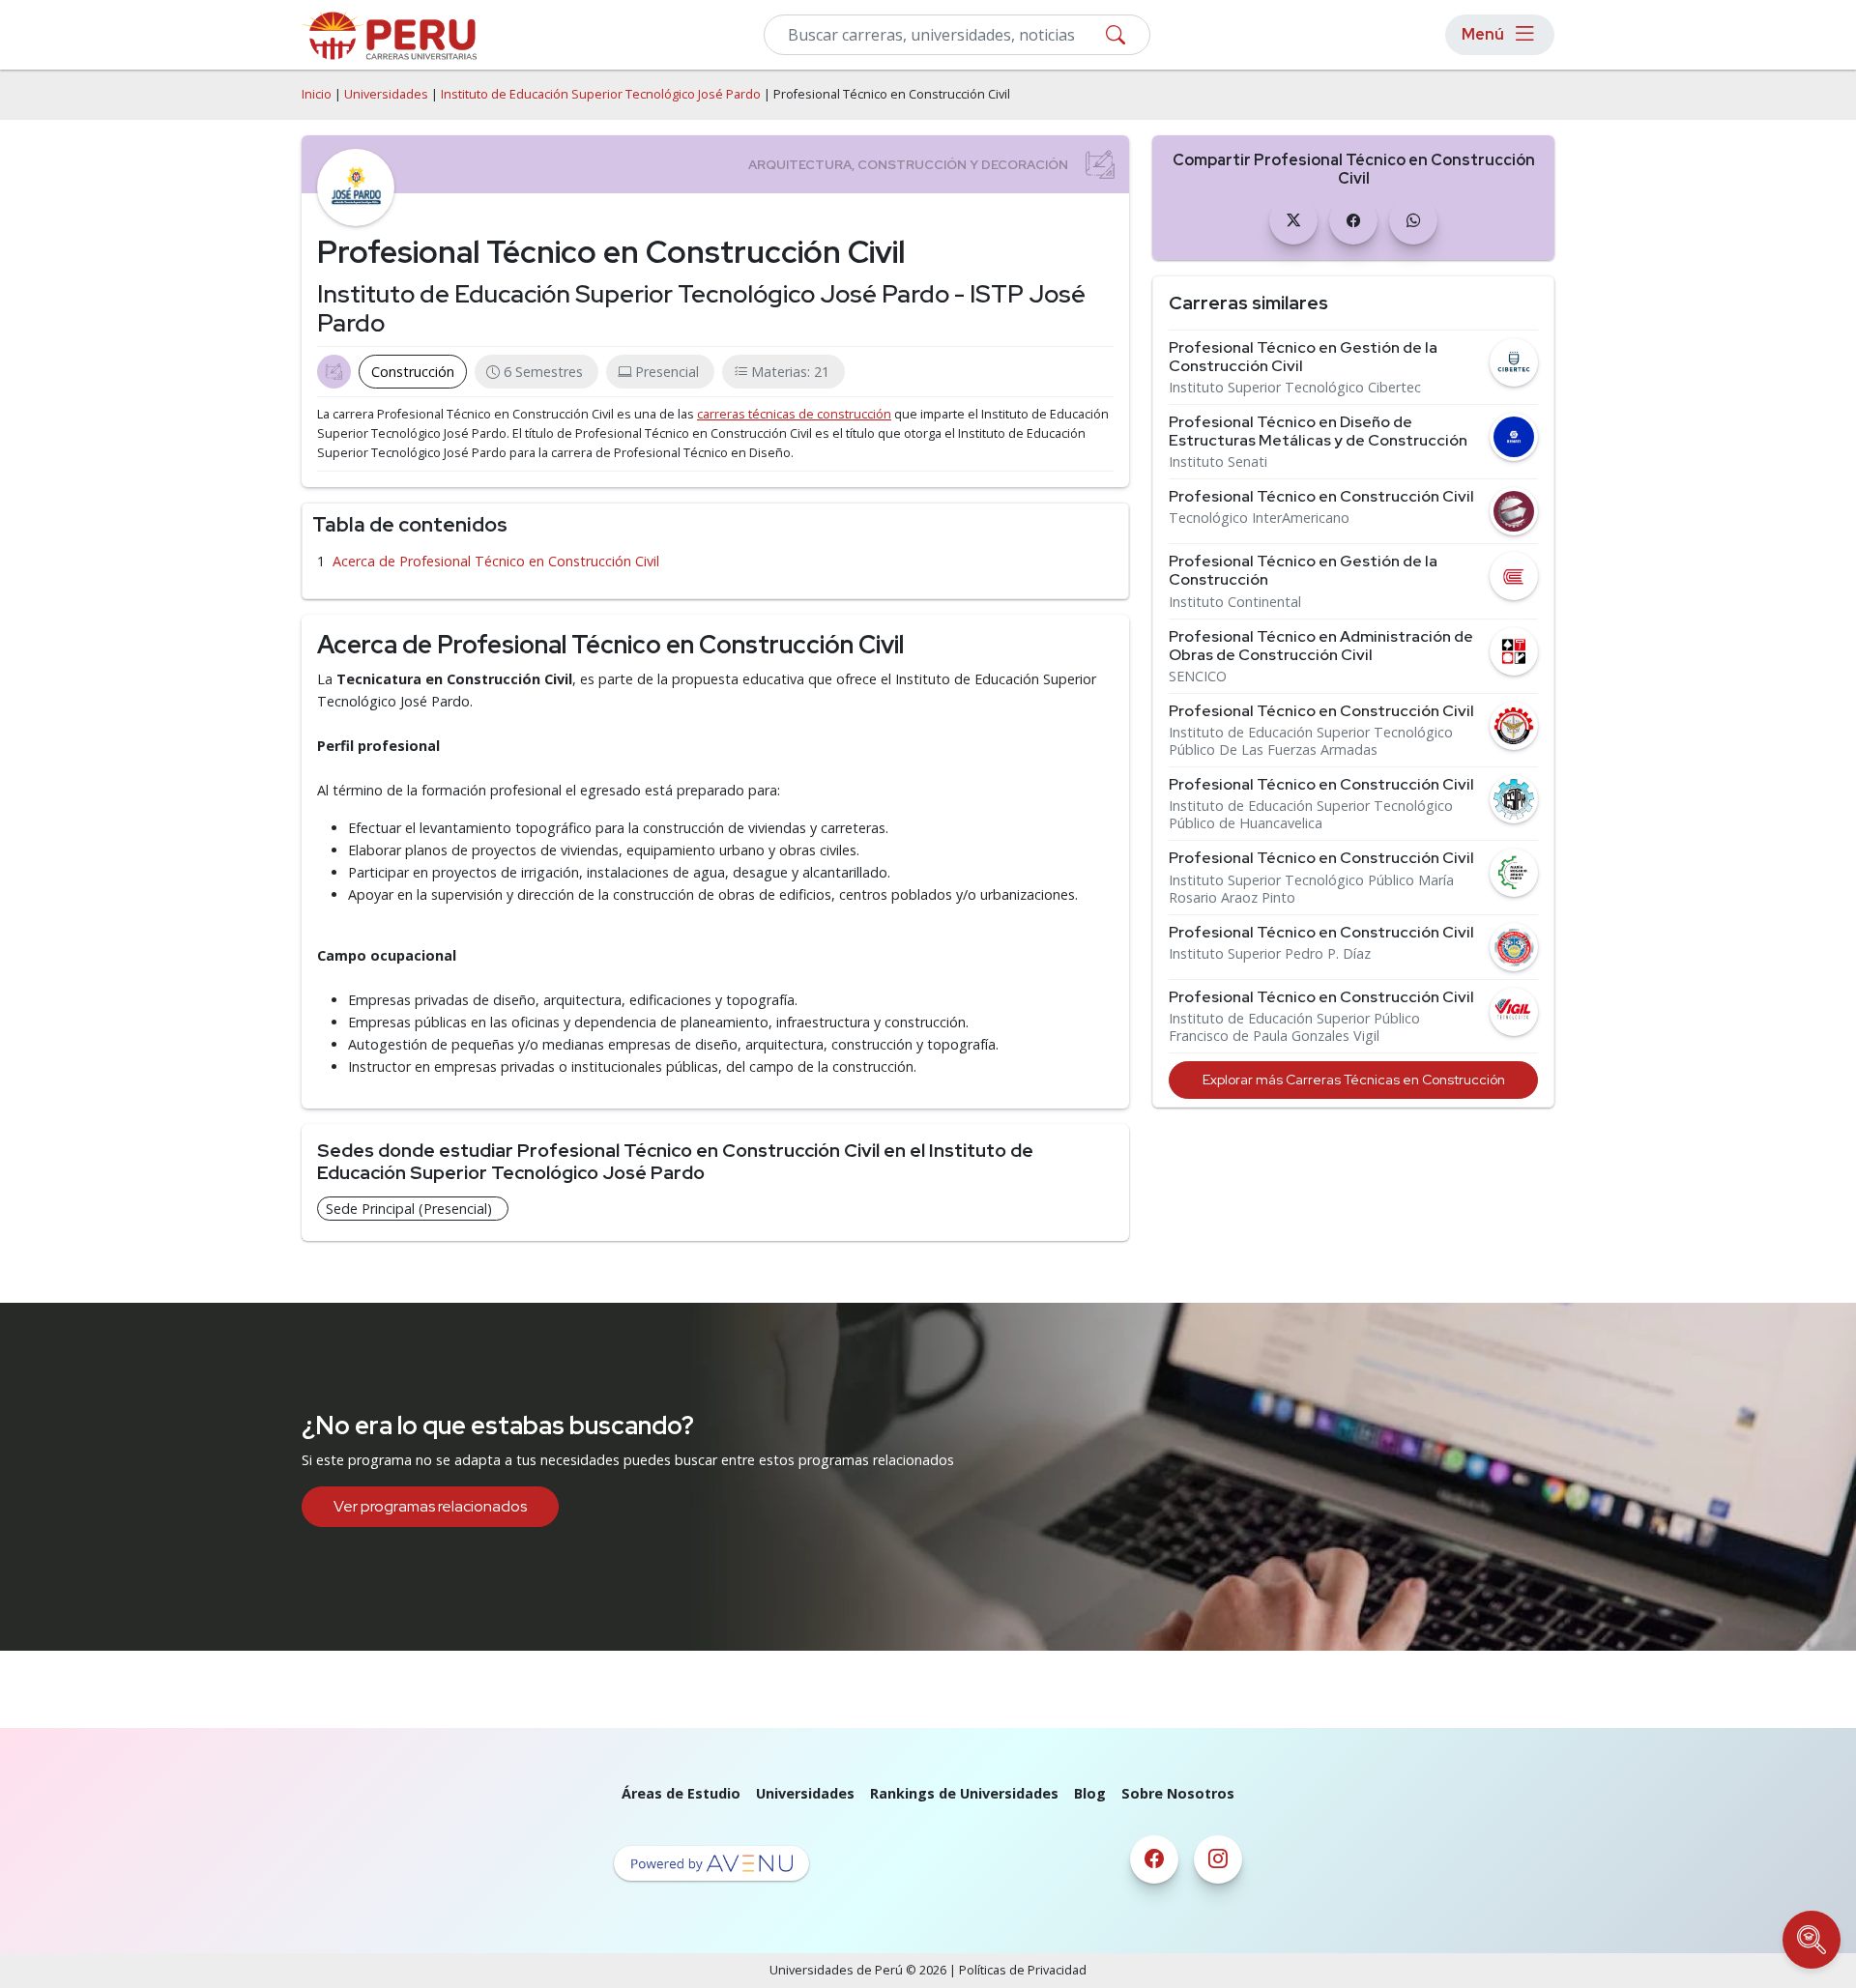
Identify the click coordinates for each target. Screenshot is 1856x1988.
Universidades (386, 94)
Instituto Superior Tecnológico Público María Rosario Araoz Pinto (1311, 889)
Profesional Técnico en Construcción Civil (1321, 496)
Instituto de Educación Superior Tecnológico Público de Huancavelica (1311, 815)
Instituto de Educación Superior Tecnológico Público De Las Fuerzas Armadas (1311, 741)
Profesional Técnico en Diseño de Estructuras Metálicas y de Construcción (1318, 431)
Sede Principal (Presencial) (409, 1209)
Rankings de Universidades (964, 1793)
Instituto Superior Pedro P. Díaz (1270, 954)
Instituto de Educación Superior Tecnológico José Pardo (601, 94)
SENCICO (1198, 677)
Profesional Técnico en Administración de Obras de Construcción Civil (1321, 646)
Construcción (413, 372)
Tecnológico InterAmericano (1259, 518)
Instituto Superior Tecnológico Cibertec (1295, 388)
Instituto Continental (1235, 602)
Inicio (317, 94)
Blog (1090, 1793)
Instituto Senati (1218, 462)
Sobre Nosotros (1178, 1793)
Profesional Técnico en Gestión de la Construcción (1303, 570)
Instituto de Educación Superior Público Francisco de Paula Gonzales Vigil (1294, 1027)
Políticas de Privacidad (1023, 1970)
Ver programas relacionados (430, 1506)
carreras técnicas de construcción (794, 414)
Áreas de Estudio (681, 1793)
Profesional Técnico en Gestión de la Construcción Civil (1303, 357)
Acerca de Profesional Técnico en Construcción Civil (496, 561)
